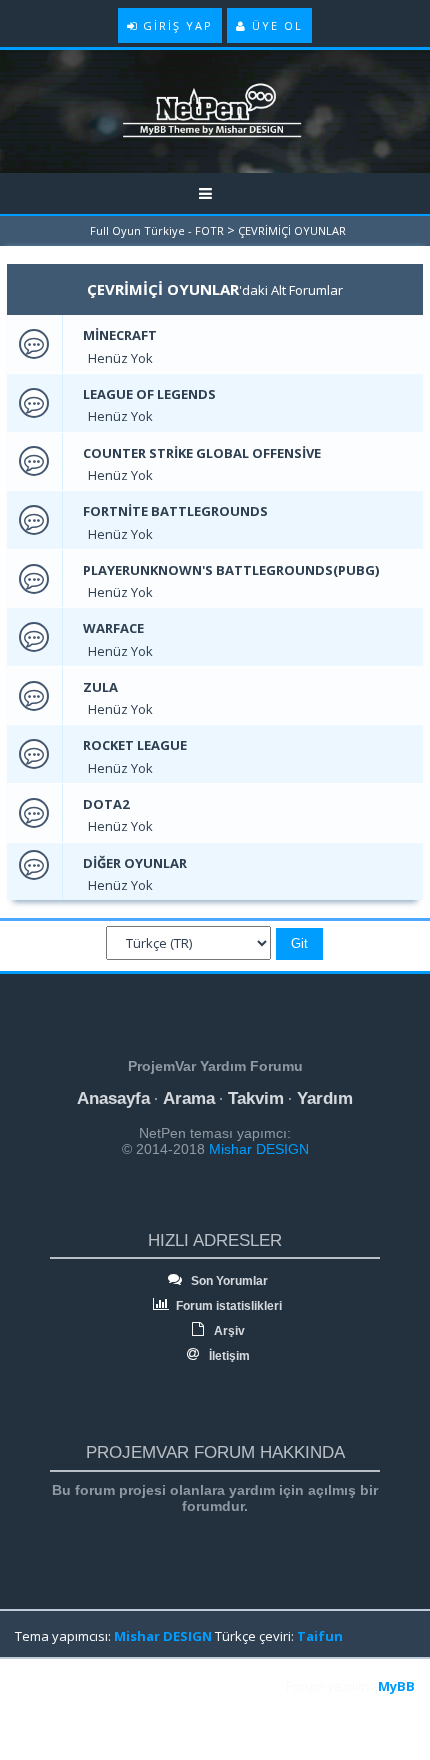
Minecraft (120, 335)
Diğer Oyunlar (135, 863)
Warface (113, 628)
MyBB (396, 1686)
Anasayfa (113, 1098)
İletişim (228, 1356)
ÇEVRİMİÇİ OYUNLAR (292, 230)
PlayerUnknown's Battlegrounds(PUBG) (231, 570)
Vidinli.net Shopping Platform (61, 1712)
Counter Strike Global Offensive (202, 453)
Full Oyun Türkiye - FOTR (157, 230)
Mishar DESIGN (257, 1149)
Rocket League (135, 745)
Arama (189, 1098)
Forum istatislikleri (227, 1306)
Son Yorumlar (228, 1281)
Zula (100, 687)
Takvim (256, 1098)
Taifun (320, 1636)
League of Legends (149, 394)
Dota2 (106, 804)
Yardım (325, 1098)
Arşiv (228, 1331)
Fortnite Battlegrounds (175, 511)
